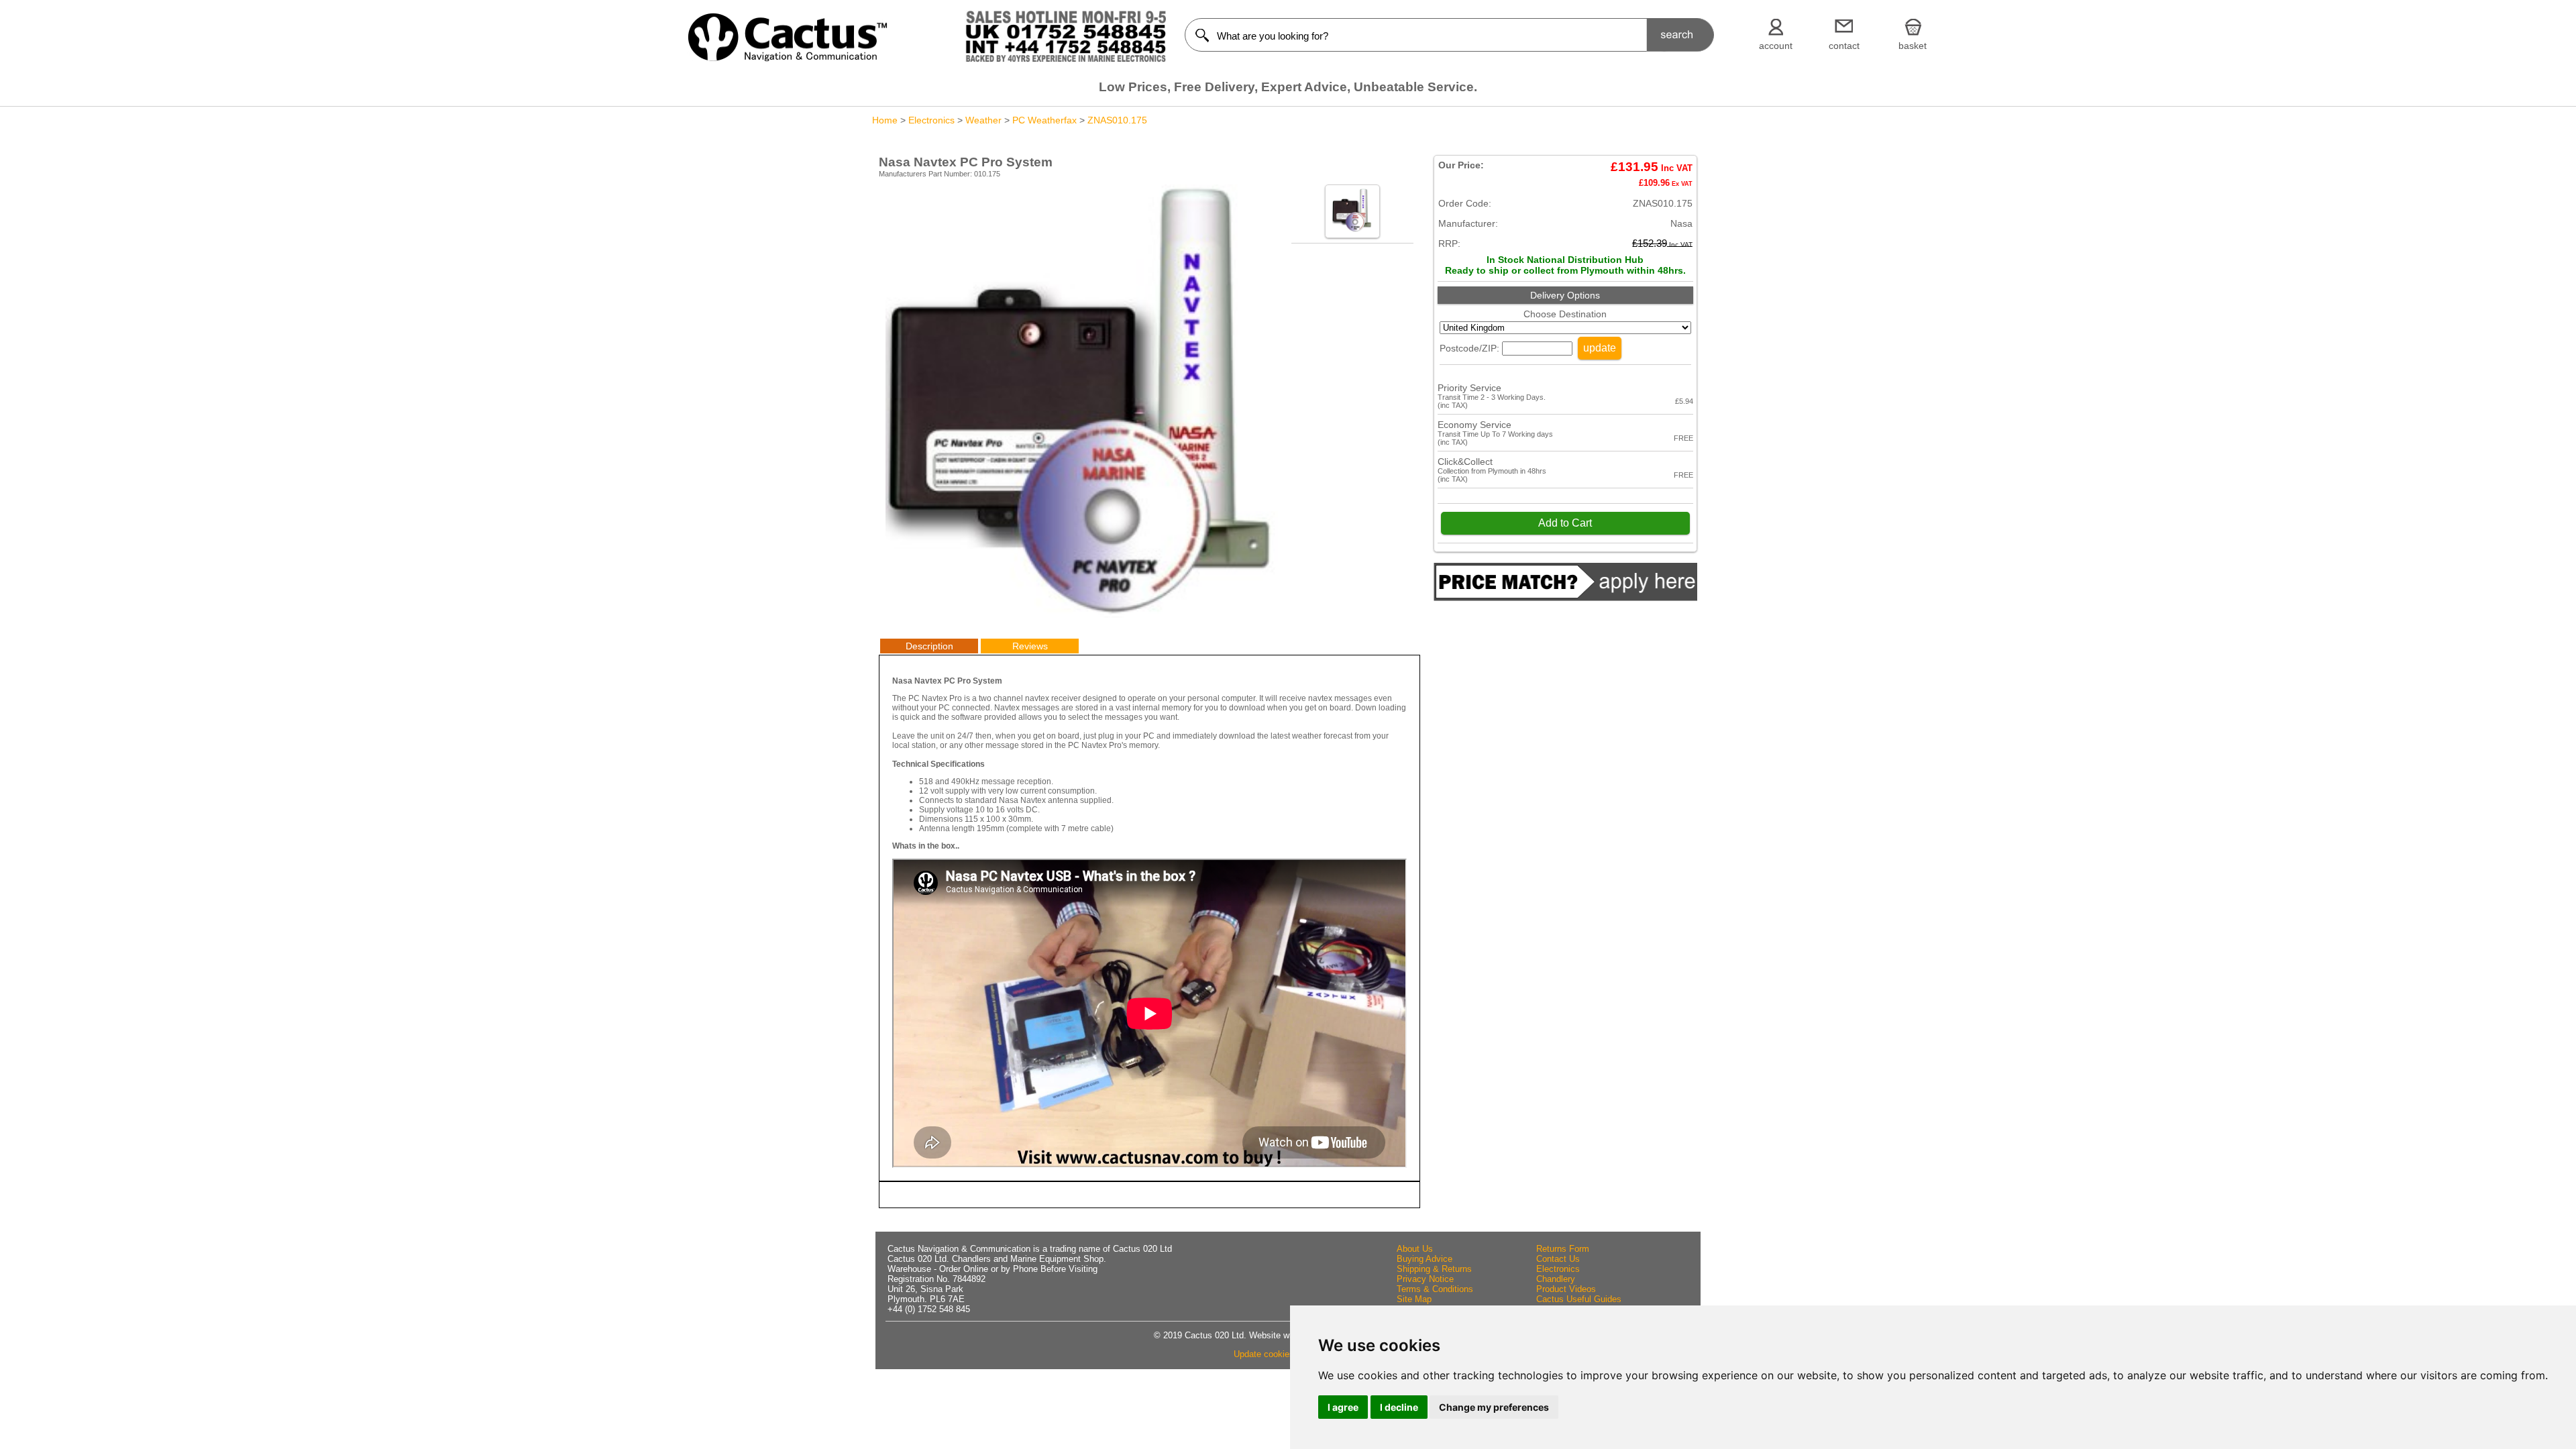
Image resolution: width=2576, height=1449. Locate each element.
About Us (1415, 1249)
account (1776, 46)
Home (885, 120)
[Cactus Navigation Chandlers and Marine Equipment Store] (788, 58)
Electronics (931, 120)
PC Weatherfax (1044, 120)
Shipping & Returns (1434, 1269)
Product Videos (1566, 1289)
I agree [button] (1343, 1407)
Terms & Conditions (1435, 1289)
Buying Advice (1425, 1259)
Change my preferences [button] (1494, 1407)
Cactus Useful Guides (1579, 1299)
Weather (983, 120)
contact (1844, 46)
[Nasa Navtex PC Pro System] (1082, 614)
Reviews (1030, 646)
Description (929, 646)
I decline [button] (1399, 1407)
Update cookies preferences (1288, 1354)
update (1600, 348)
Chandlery (1556, 1279)
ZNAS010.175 (1117, 120)
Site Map (1414, 1299)
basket (1913, 46)
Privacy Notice (1425, 1279)
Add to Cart (1565, 523)
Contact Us (1558, 1259)
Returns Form (1563, 1249)
